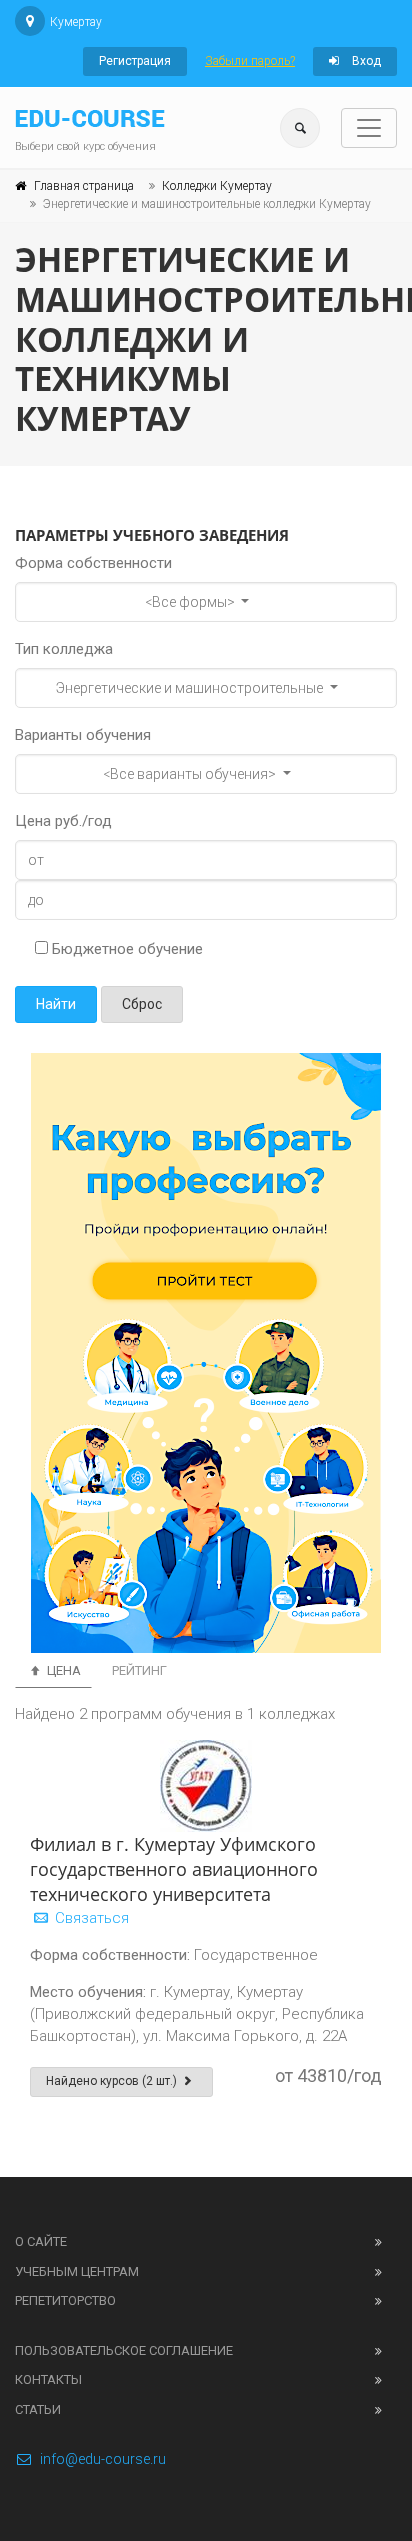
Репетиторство (65, 2300)
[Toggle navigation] (369, 128)
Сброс (142, 1004)
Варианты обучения (83, 735)
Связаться (90, 1918)
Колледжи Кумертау (217, 186)
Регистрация (135, 61)
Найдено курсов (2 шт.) (113, 2081)
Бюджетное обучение (125, 949)
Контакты (48, 2379)
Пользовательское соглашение (124, 2350)
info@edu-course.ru (103, 2459)
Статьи (38, 2409)
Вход (365, 61)
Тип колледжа (64, 649)
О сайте (41, 2241)
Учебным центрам (77, 2271)
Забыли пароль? (250, 61)
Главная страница (84, 186)
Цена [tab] (62, 1670)
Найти (56, 1004)
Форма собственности (93, 563)
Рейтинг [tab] (139, 1670)
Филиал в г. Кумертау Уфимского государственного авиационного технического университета (174, 1869)
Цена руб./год (63, 821)
